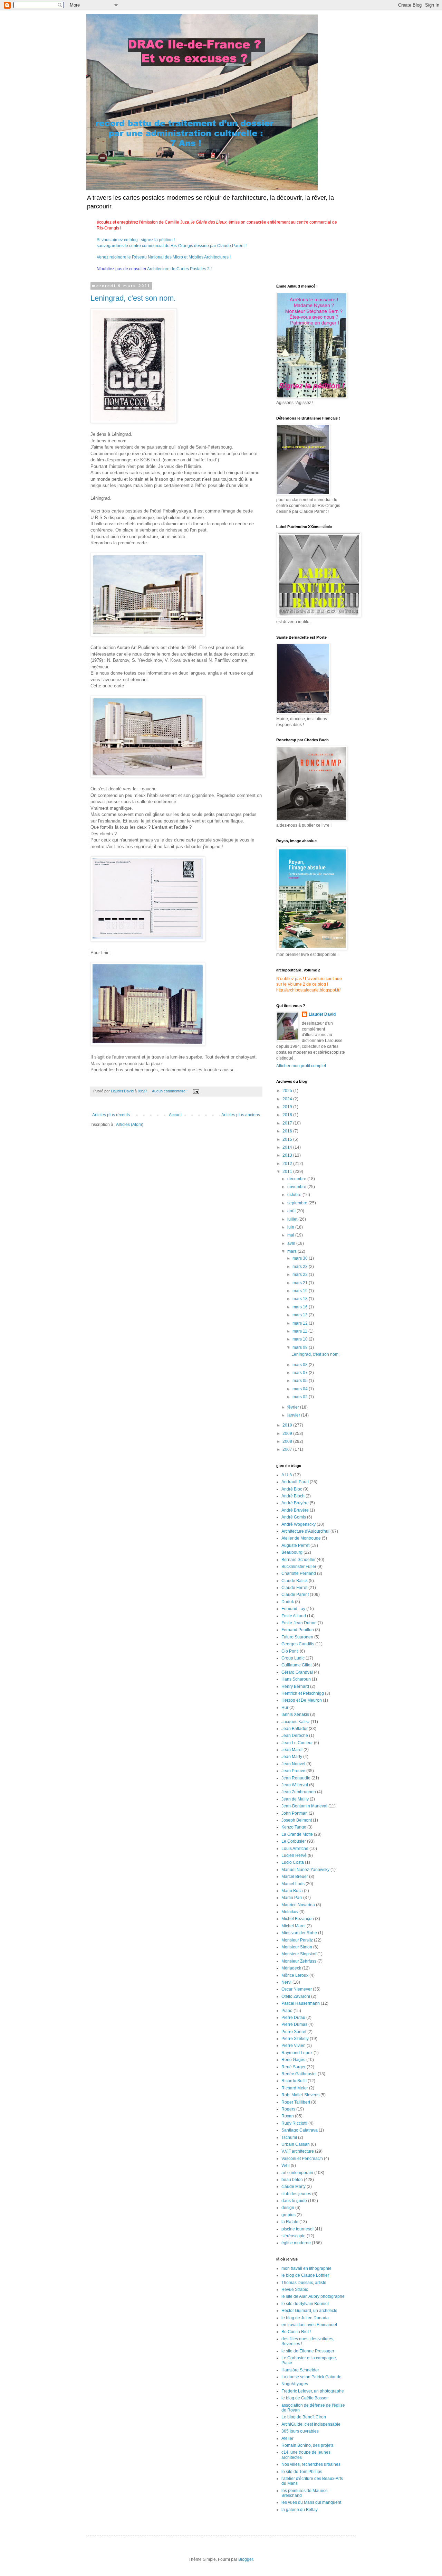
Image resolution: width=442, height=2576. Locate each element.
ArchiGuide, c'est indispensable (311, 2424)
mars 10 (301, 1339)
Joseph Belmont (297, 1820)
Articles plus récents (111, 1115)
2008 (288, 1441)
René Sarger (294, 2067)
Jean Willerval (295, 1785)
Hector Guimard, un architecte (309, 2311)
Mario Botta (292, 1891)
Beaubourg (292, 1552)
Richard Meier (295, 2088)
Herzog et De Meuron (302, 1700)
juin (291, 1227)
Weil (286, 2165)
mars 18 (301, 1299)
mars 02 (301, 1397)
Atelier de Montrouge (301, 1538)
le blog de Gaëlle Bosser (305, 2398)
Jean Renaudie (296, 1778)
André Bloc (292, 1489)
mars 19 (301, 1291)
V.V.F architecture (298, 2151)
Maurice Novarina (298, 1905)
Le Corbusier (294, 1841)
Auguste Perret (295, 1545)
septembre (298, 1203)
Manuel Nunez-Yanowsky (305, 1870)
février (294, 1407)
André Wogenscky (299, 1524)
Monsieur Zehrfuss (299, 1961)
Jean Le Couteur (297, 1743)
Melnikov (290, 1912)
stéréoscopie (294, 2236)
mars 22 (301, 1275)
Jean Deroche (295, 1736)
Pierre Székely (295, 2039)
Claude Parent (295, 1595)
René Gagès (293, 2060)
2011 (288, 1172)
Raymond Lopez (297, 2053)
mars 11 (300, 1331)
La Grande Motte (297, 1834)
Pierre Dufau (293, 2018)
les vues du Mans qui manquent (311, 2502)
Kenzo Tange (294, 1827)
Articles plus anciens (241, 1115)
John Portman (295, 1813)
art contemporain (297, 2173)
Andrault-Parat (295, 1482)
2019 (288, 1107)
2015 (288, 1139)
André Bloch (293, 1496)
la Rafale (290, 2222)
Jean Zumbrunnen (299, 1792)
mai (291, 1235)
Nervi (286, 1982)
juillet (293, 1219)
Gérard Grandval (297, 1672)
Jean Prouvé (293, 1771)
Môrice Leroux (295, 1975)
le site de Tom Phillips (302, 2472)
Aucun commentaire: (170, 1091)
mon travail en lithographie (306, 2268)
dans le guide (294, 2201)
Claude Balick (295, 1581)
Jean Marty (292, 1757)
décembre (297, 1179)
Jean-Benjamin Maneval (304, 1806)
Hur (285, 1708)
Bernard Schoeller (299, 1560)
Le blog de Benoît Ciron (304, 2417)
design (288, 2208)
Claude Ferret (294, 1588)
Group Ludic (293, 1658)
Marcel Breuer (295, 1877)
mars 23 (301, 1267)
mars (292, 1251)
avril (292, 1243)
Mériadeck (291, 1968)
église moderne (296, 2243)
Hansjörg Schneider (300, 2370)
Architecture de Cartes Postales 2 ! (179, 269)
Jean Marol (292, 1750)
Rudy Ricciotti (294, 2123)
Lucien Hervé (294, 1855)
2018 (288, 1115)
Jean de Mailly (295, 1799)
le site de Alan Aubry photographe (313, 2296)
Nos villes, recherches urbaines (311, 2464)
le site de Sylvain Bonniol (305, 2304)
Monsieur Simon (297, 1947)
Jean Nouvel (293, 1764)
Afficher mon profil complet (301, 1066)
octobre (295, 1195)
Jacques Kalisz (296, 1722)
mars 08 (301, 1365)
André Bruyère (295, 1503)
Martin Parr (292, 1898)
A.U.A (287, 1475)
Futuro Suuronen (297, 1637)
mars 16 (301, 1307)
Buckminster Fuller (299, 1567)
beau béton (292, 2180)
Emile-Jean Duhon (299, 1623)
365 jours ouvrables (300, 2431)
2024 (288, 1099)
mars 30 (301, 1258)
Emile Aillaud (294, 1616)
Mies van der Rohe (299, 1933)
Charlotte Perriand (299, 1573)
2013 (288, 1155)
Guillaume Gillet (296, 1665)
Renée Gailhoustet (299, 2074)
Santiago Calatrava (300, 2130)
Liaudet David (322, 1014)
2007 (288, 1449)
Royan (288, 2116)
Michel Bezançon (298, 1919)
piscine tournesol (297, 2229)
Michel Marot (294, 1926)
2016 (288, 1131)
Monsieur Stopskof (299, 1954)
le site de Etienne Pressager (308, 2351)
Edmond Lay (293, 1609)
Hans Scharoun (296, 1679)
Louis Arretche (295, 1849)
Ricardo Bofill (294, 2081)
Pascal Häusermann (301, 2003)
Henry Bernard (295, 1686)
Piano (287, 2011)
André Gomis (294, 1517)
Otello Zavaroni (296, 1996)
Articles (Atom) (130, 1125)
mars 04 (301, 1389)
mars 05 (301, 1381)
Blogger (246, 2559)
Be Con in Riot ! (296, 2332)
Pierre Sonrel (294, 2032)
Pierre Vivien (294, 2046)
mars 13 (301, 1315)
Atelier (287, 2438)
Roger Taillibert (296, 2102)
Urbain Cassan (296, 2144)
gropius (289, 2215)
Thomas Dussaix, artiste (304, 2283)
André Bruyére (295, 1510)
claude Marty (294, 2187)
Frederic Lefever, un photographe (313, 2391)
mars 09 (301, 1347)
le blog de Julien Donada (305, 2318)
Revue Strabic (295, 2290)
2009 (288, 1433)
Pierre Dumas (294, 2024)
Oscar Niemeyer (297, 1989)
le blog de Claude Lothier (305, 2275)
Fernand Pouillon (298, 1630)
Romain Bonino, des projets (308, 2445)
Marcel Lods (293, 1884)
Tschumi (289, 2137)
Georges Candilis (298, 1644)
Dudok (288, 1602)
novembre (297, 1187)
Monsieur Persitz (297, 1940)
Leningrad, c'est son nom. (133, 298)
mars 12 (301, 1323)
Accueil (176, 1115)
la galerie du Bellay (300, 2510)
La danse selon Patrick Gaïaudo (311, 2377)
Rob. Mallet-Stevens (300, 2095)
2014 (288, 1147)
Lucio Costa (293, 1862)
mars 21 (301, 1283)
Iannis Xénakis (295, 1714)
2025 (288, 1091)
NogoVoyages (295, 2384)
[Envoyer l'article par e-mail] (196, 1091)
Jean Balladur (295, 1729)
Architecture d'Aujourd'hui (305, 1531)
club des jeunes (296, 2194)
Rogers (288, 2109)
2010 (288, 1425)
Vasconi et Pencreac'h (302, 2159)
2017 (288, 1123)
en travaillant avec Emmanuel (309, 2325)
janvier (294, 1415)
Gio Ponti (290, 1651)
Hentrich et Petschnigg (303, 1693)
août (292, 1211)
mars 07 (301, 1373)
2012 (288, 1164)
